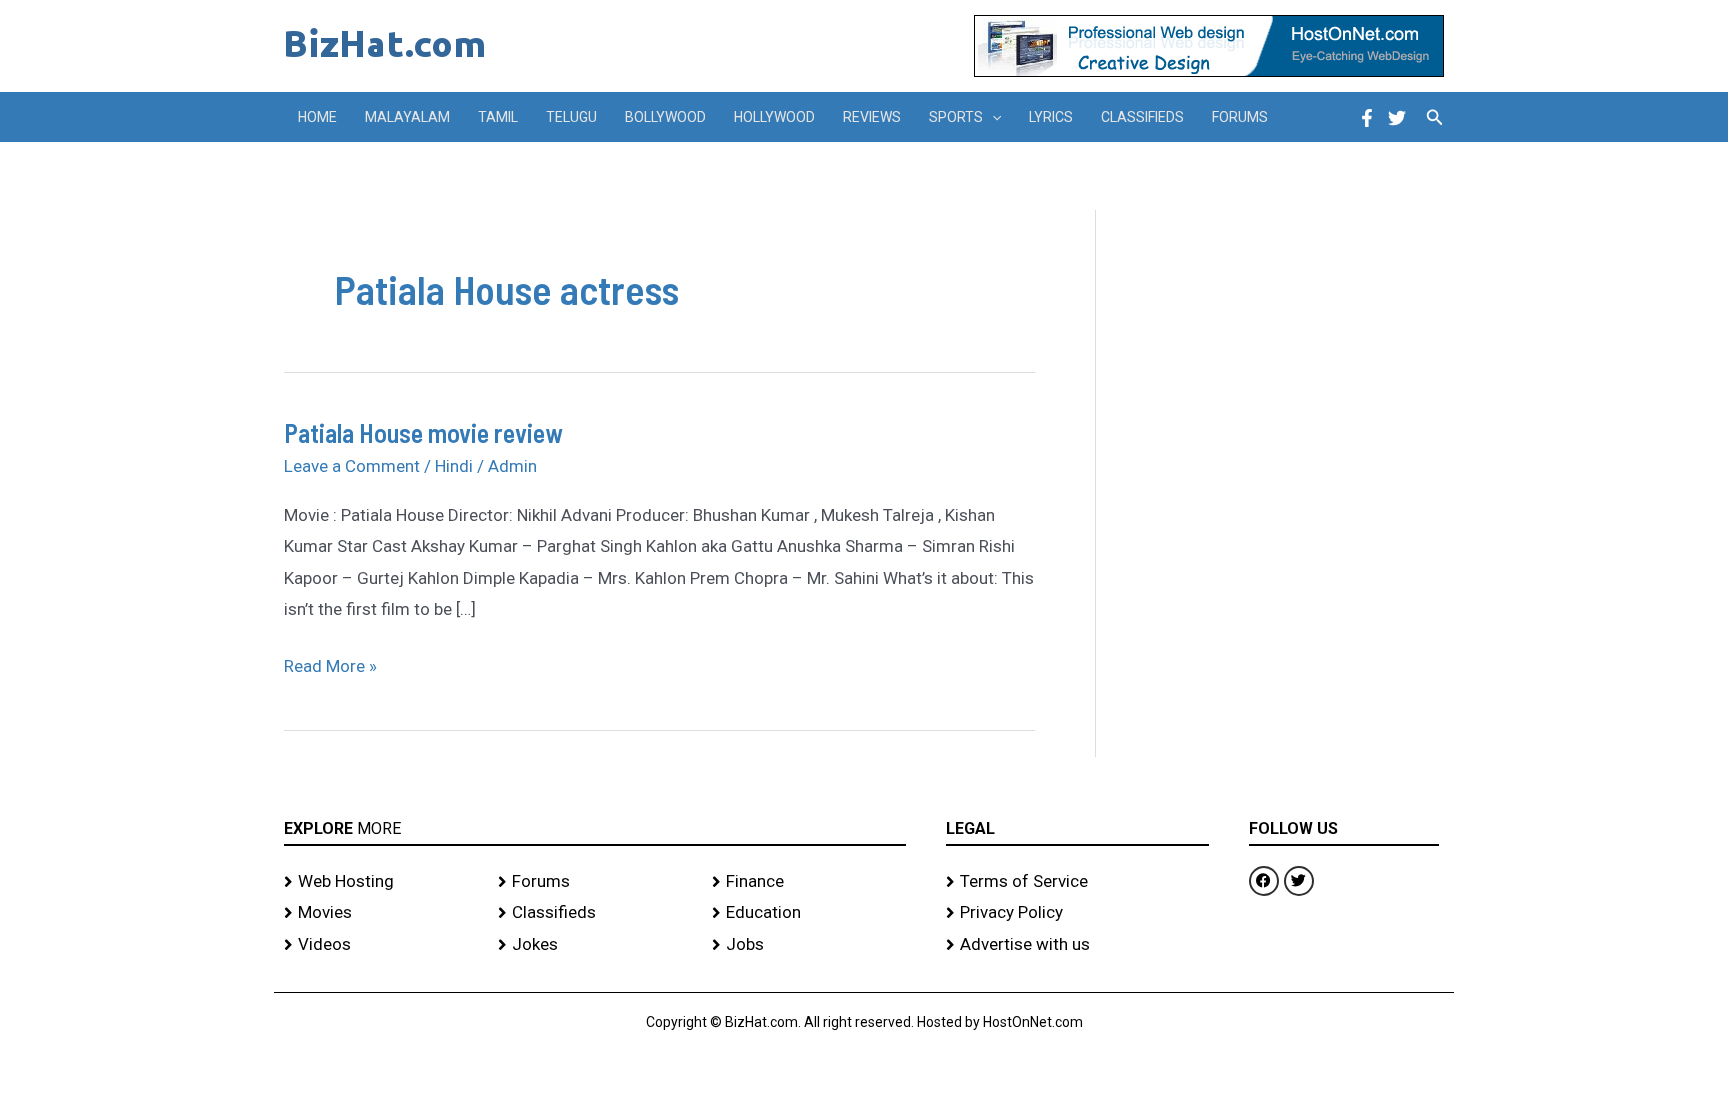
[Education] (809, 913)
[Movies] (381, 913)
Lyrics (1051, 117)
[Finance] (809, 882)
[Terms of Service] (1077, 882)
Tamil (498, 117)
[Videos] (381, 945)
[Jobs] (809, 945)
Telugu (571, 117)
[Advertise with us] (1077, 945)
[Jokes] (595, 945)
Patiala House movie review (423, 432)
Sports (956, 117)
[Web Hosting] (381, 882)
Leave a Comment (352, 466)
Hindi (454, 466)
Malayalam (407, 117)
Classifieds (1142, 117)
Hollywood (774, 117)
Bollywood (665, 117)
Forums (1240, 117)
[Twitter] (1397, 118)
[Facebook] (1367, 118)
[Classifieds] (595, 913)
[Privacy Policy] (1077, 913)
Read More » (330, 663)
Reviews (872, 117)
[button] (992, 117)
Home (317, 117)
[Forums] (595, 882)
